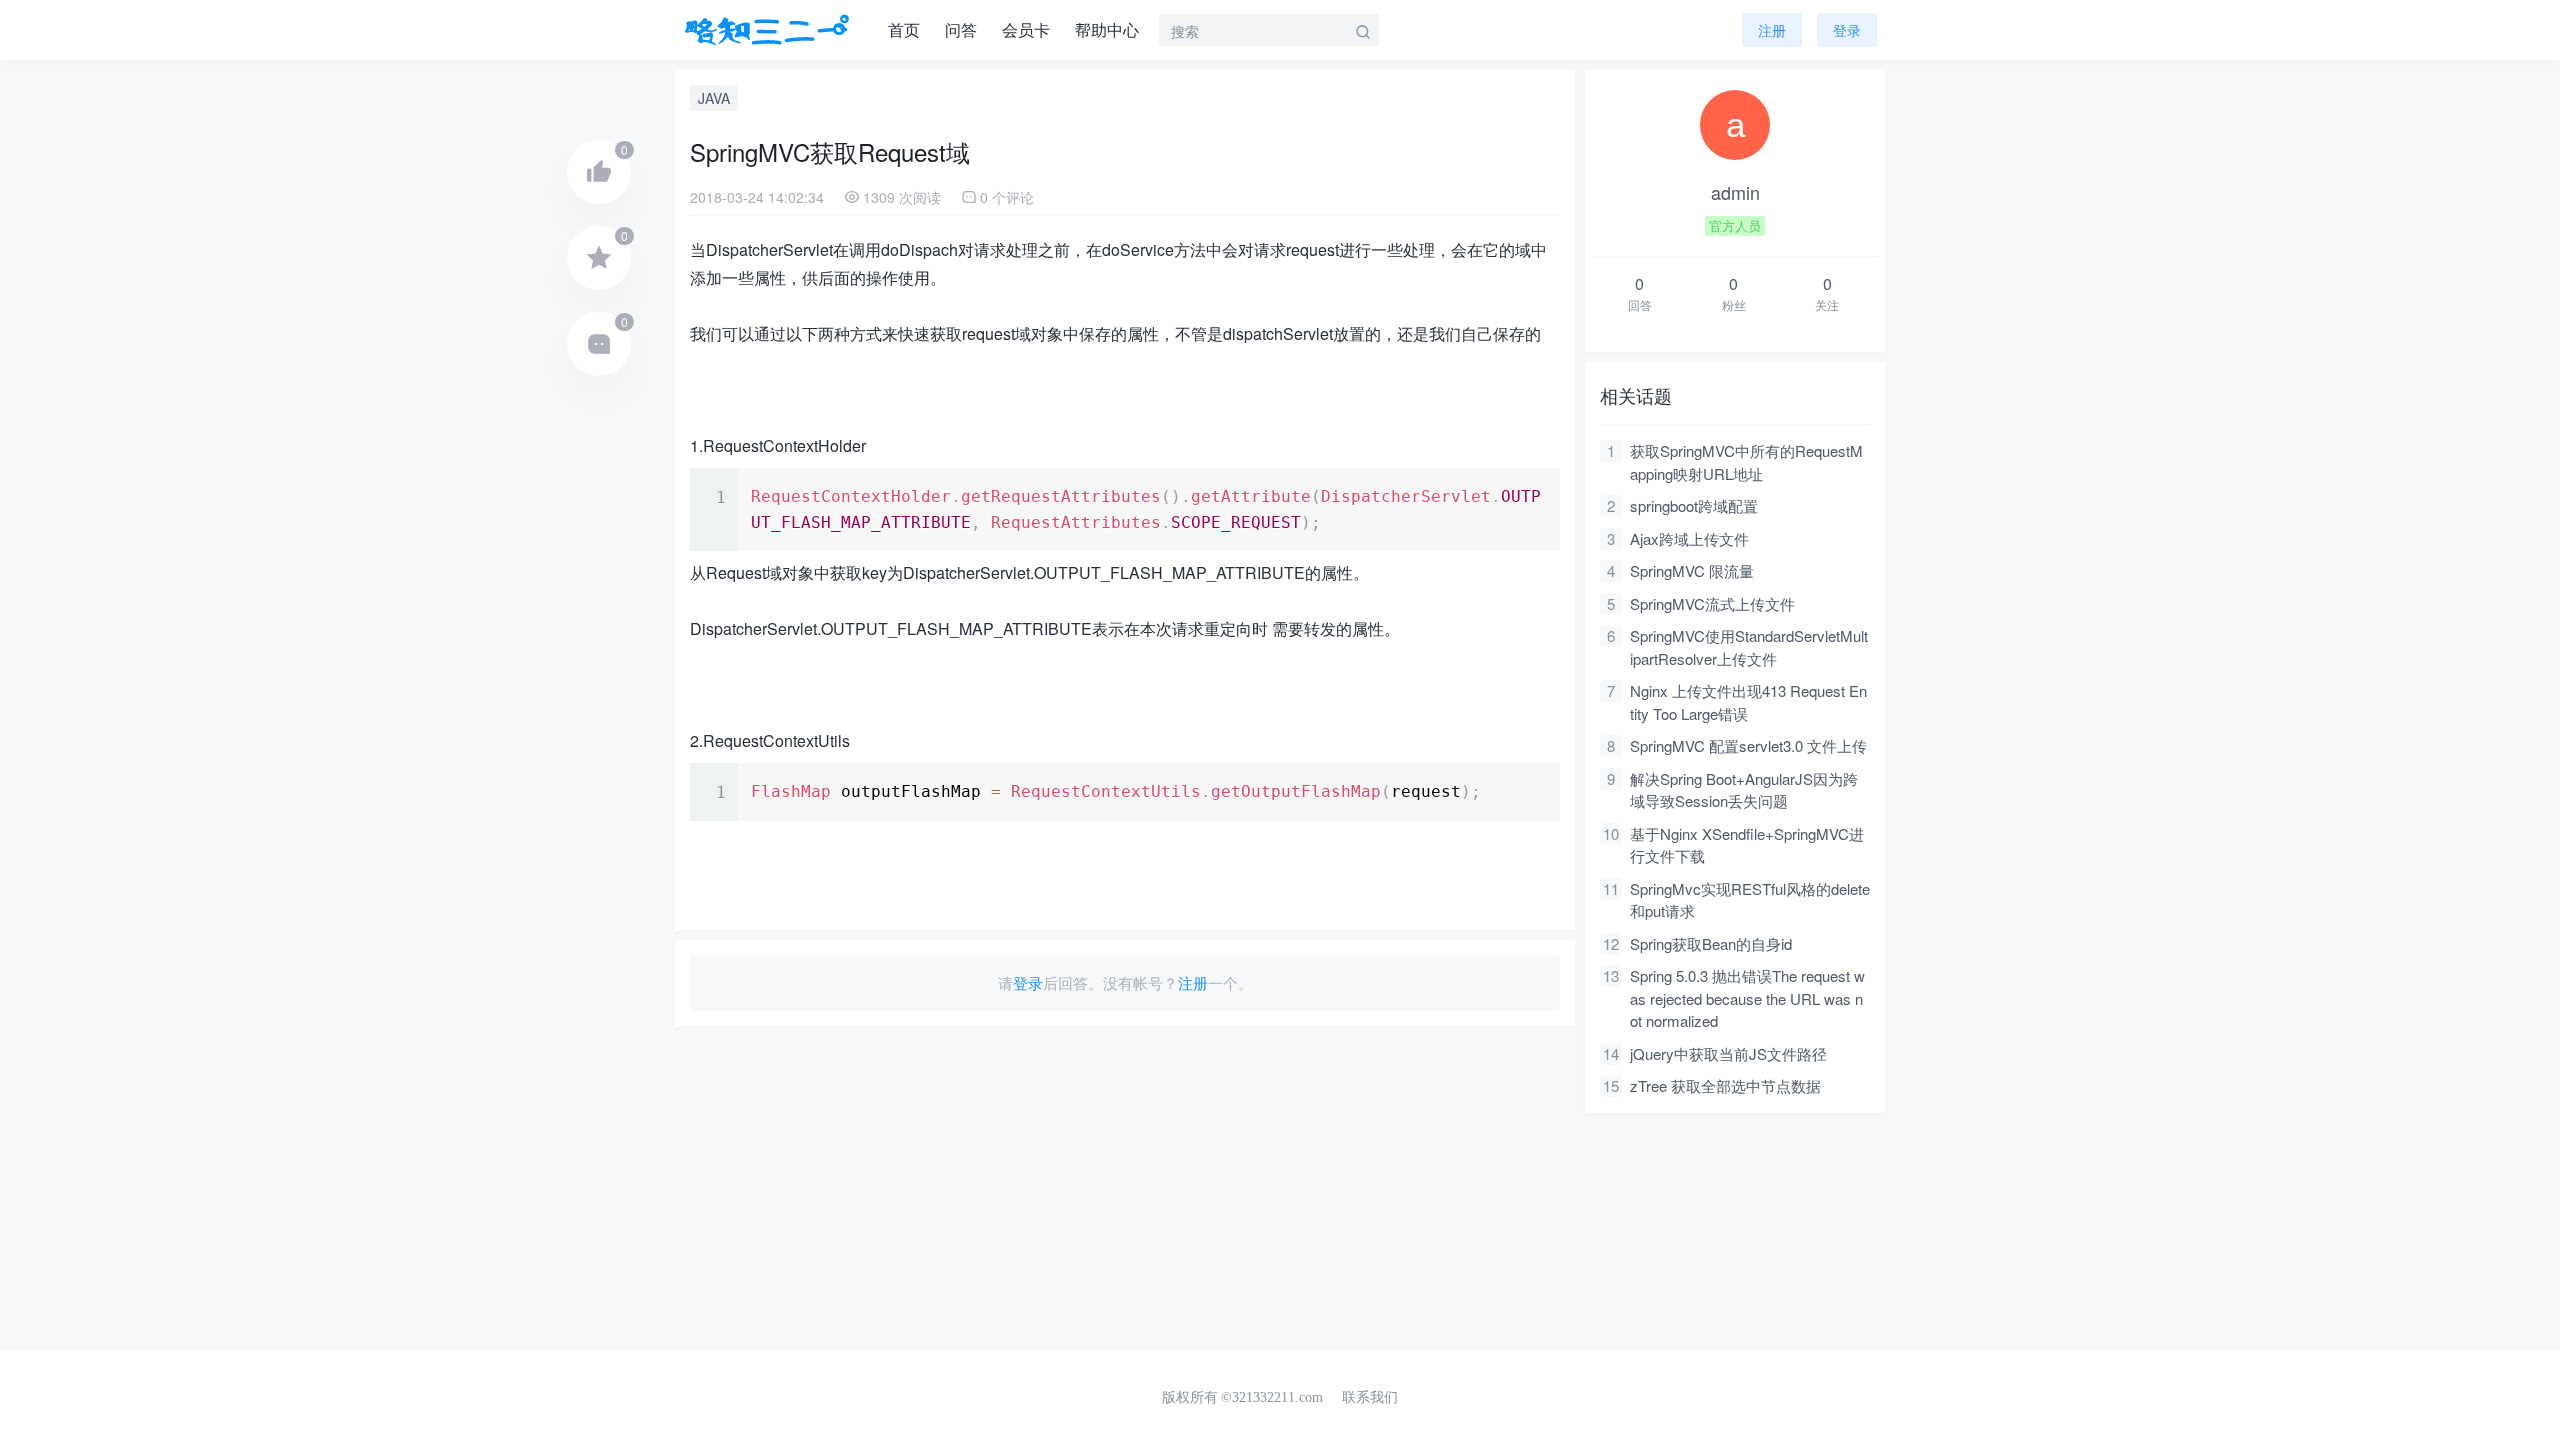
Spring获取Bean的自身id (1711, 943)
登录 (1028, 982)
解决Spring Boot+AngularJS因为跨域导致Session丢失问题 (1744, 790)
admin (1735, 192)
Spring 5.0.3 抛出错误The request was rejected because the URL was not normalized (1747, 998)
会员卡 (1026, 29)
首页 (904, 29)
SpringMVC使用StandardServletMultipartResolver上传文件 (1749, 647)
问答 (961, 29)
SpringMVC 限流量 (1692, 570)
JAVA (714, 98)
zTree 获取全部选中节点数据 (1725, 1085)
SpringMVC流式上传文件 (1712, 603)
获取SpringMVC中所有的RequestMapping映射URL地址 (1746, 462)
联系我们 (1370, 1397)
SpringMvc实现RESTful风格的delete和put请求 (1750, 900)
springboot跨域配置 (1694, 505)
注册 (1772, 30)
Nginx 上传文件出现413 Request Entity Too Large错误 (1748, 702)
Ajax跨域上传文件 (1689, 538)
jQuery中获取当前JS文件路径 (1728, 1053)
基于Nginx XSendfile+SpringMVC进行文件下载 (1747, 845)
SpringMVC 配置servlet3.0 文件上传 (1748, 745)
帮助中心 (1107, 29)
